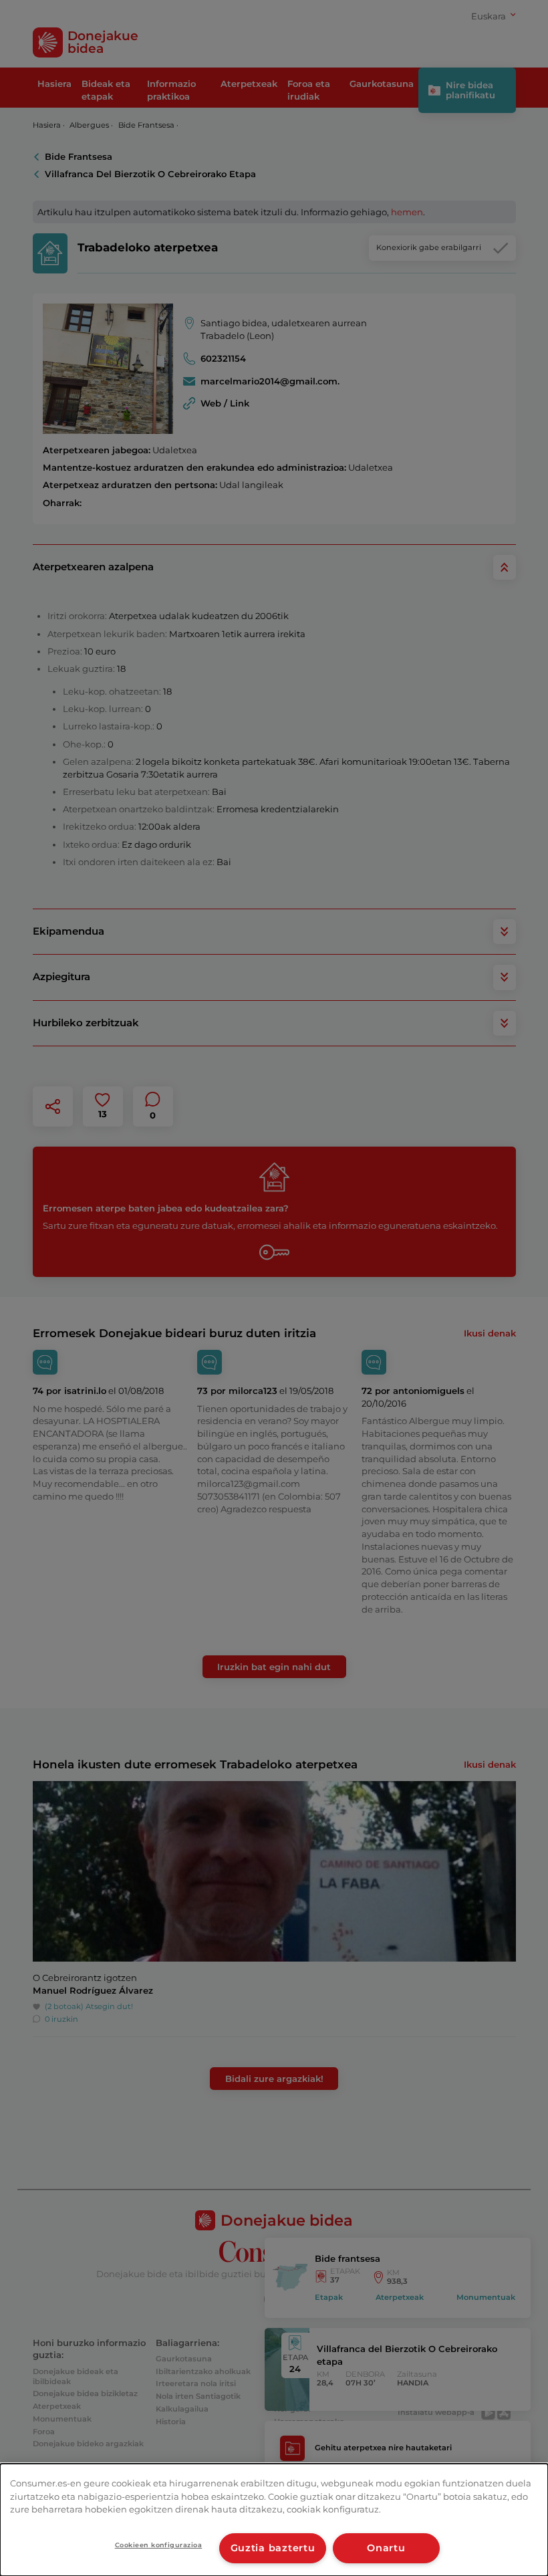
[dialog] (274, 2520)
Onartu (386, 2548)
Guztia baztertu (273, 2548)
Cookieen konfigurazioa (159, 2545)
